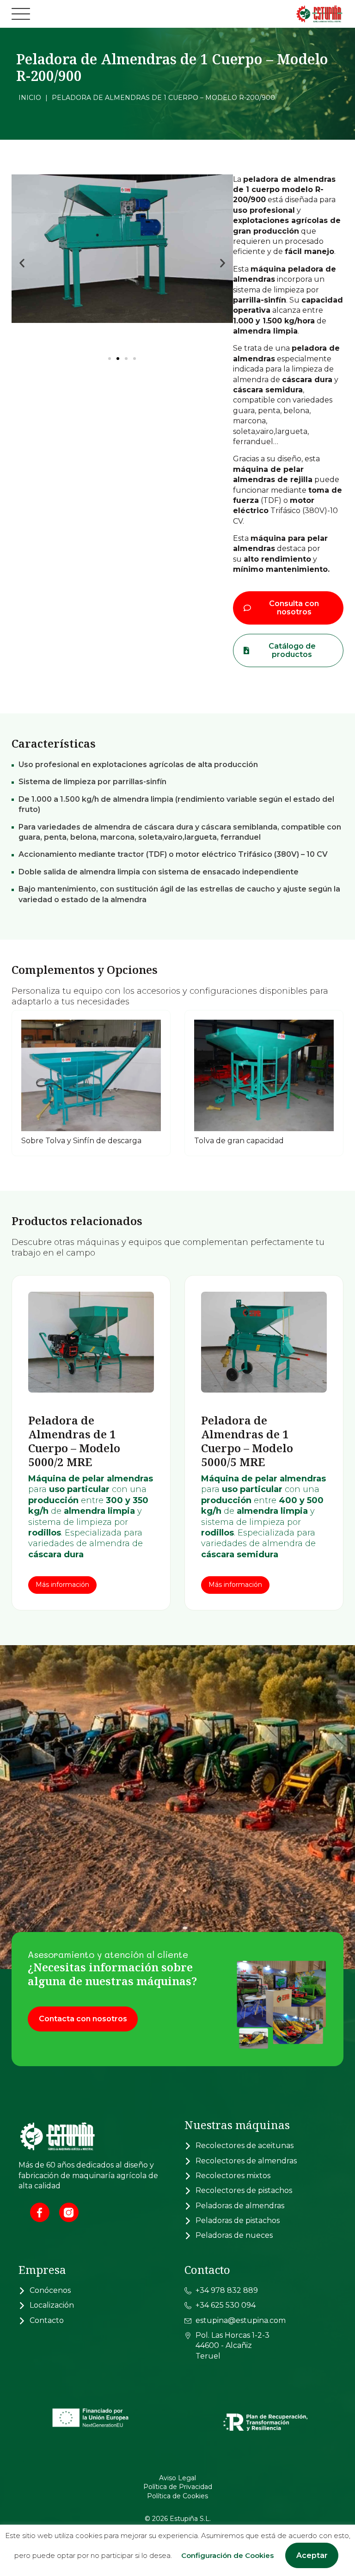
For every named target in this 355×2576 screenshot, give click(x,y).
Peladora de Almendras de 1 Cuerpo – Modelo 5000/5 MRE (247, 1441)
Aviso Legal (177, 2478)
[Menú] (21, 14)
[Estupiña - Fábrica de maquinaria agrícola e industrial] (297, 14)
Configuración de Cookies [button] (227, 2555)
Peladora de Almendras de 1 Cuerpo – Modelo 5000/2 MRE (74, 1441)
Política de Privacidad (178, 2487)
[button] (22, 263)
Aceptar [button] (312, 2555)
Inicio (30, 98)
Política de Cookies (177, 2496)
